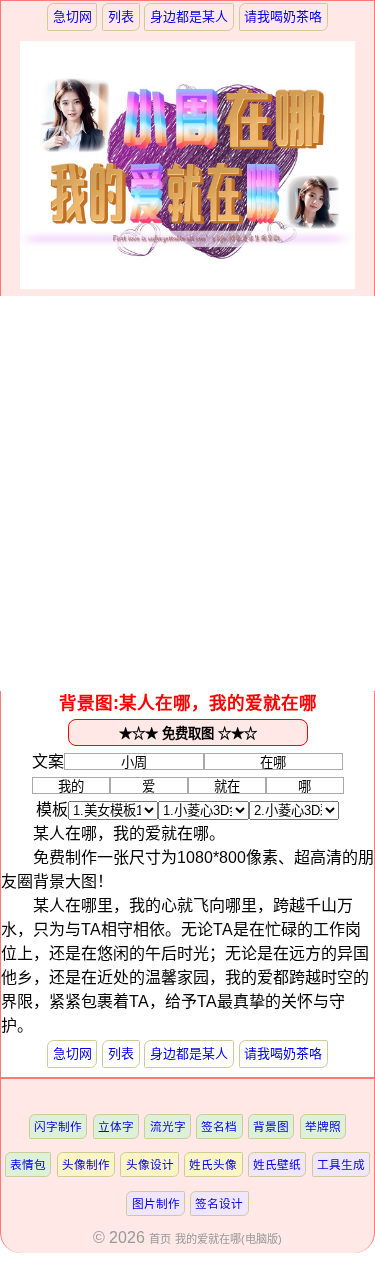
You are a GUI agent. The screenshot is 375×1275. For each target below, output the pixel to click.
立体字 (116, 1126)
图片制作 (156, 1203)
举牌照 (323, 1126)
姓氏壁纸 (277, 1164)
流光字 (168, 1126)
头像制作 (86, 1164)
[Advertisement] (187, 493)
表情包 (28, 1164)
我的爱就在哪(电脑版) (228, 1239)
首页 (160, 1239)
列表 (121, 16)
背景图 (271, 1126)
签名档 (219, 1126)
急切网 (72, 16)
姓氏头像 (213, 1164)
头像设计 (150, 1164)
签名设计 (219, 1203)
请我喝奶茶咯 (283, 16)
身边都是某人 (189, 16)
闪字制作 (58, 1126)
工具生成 (341, 1164)
